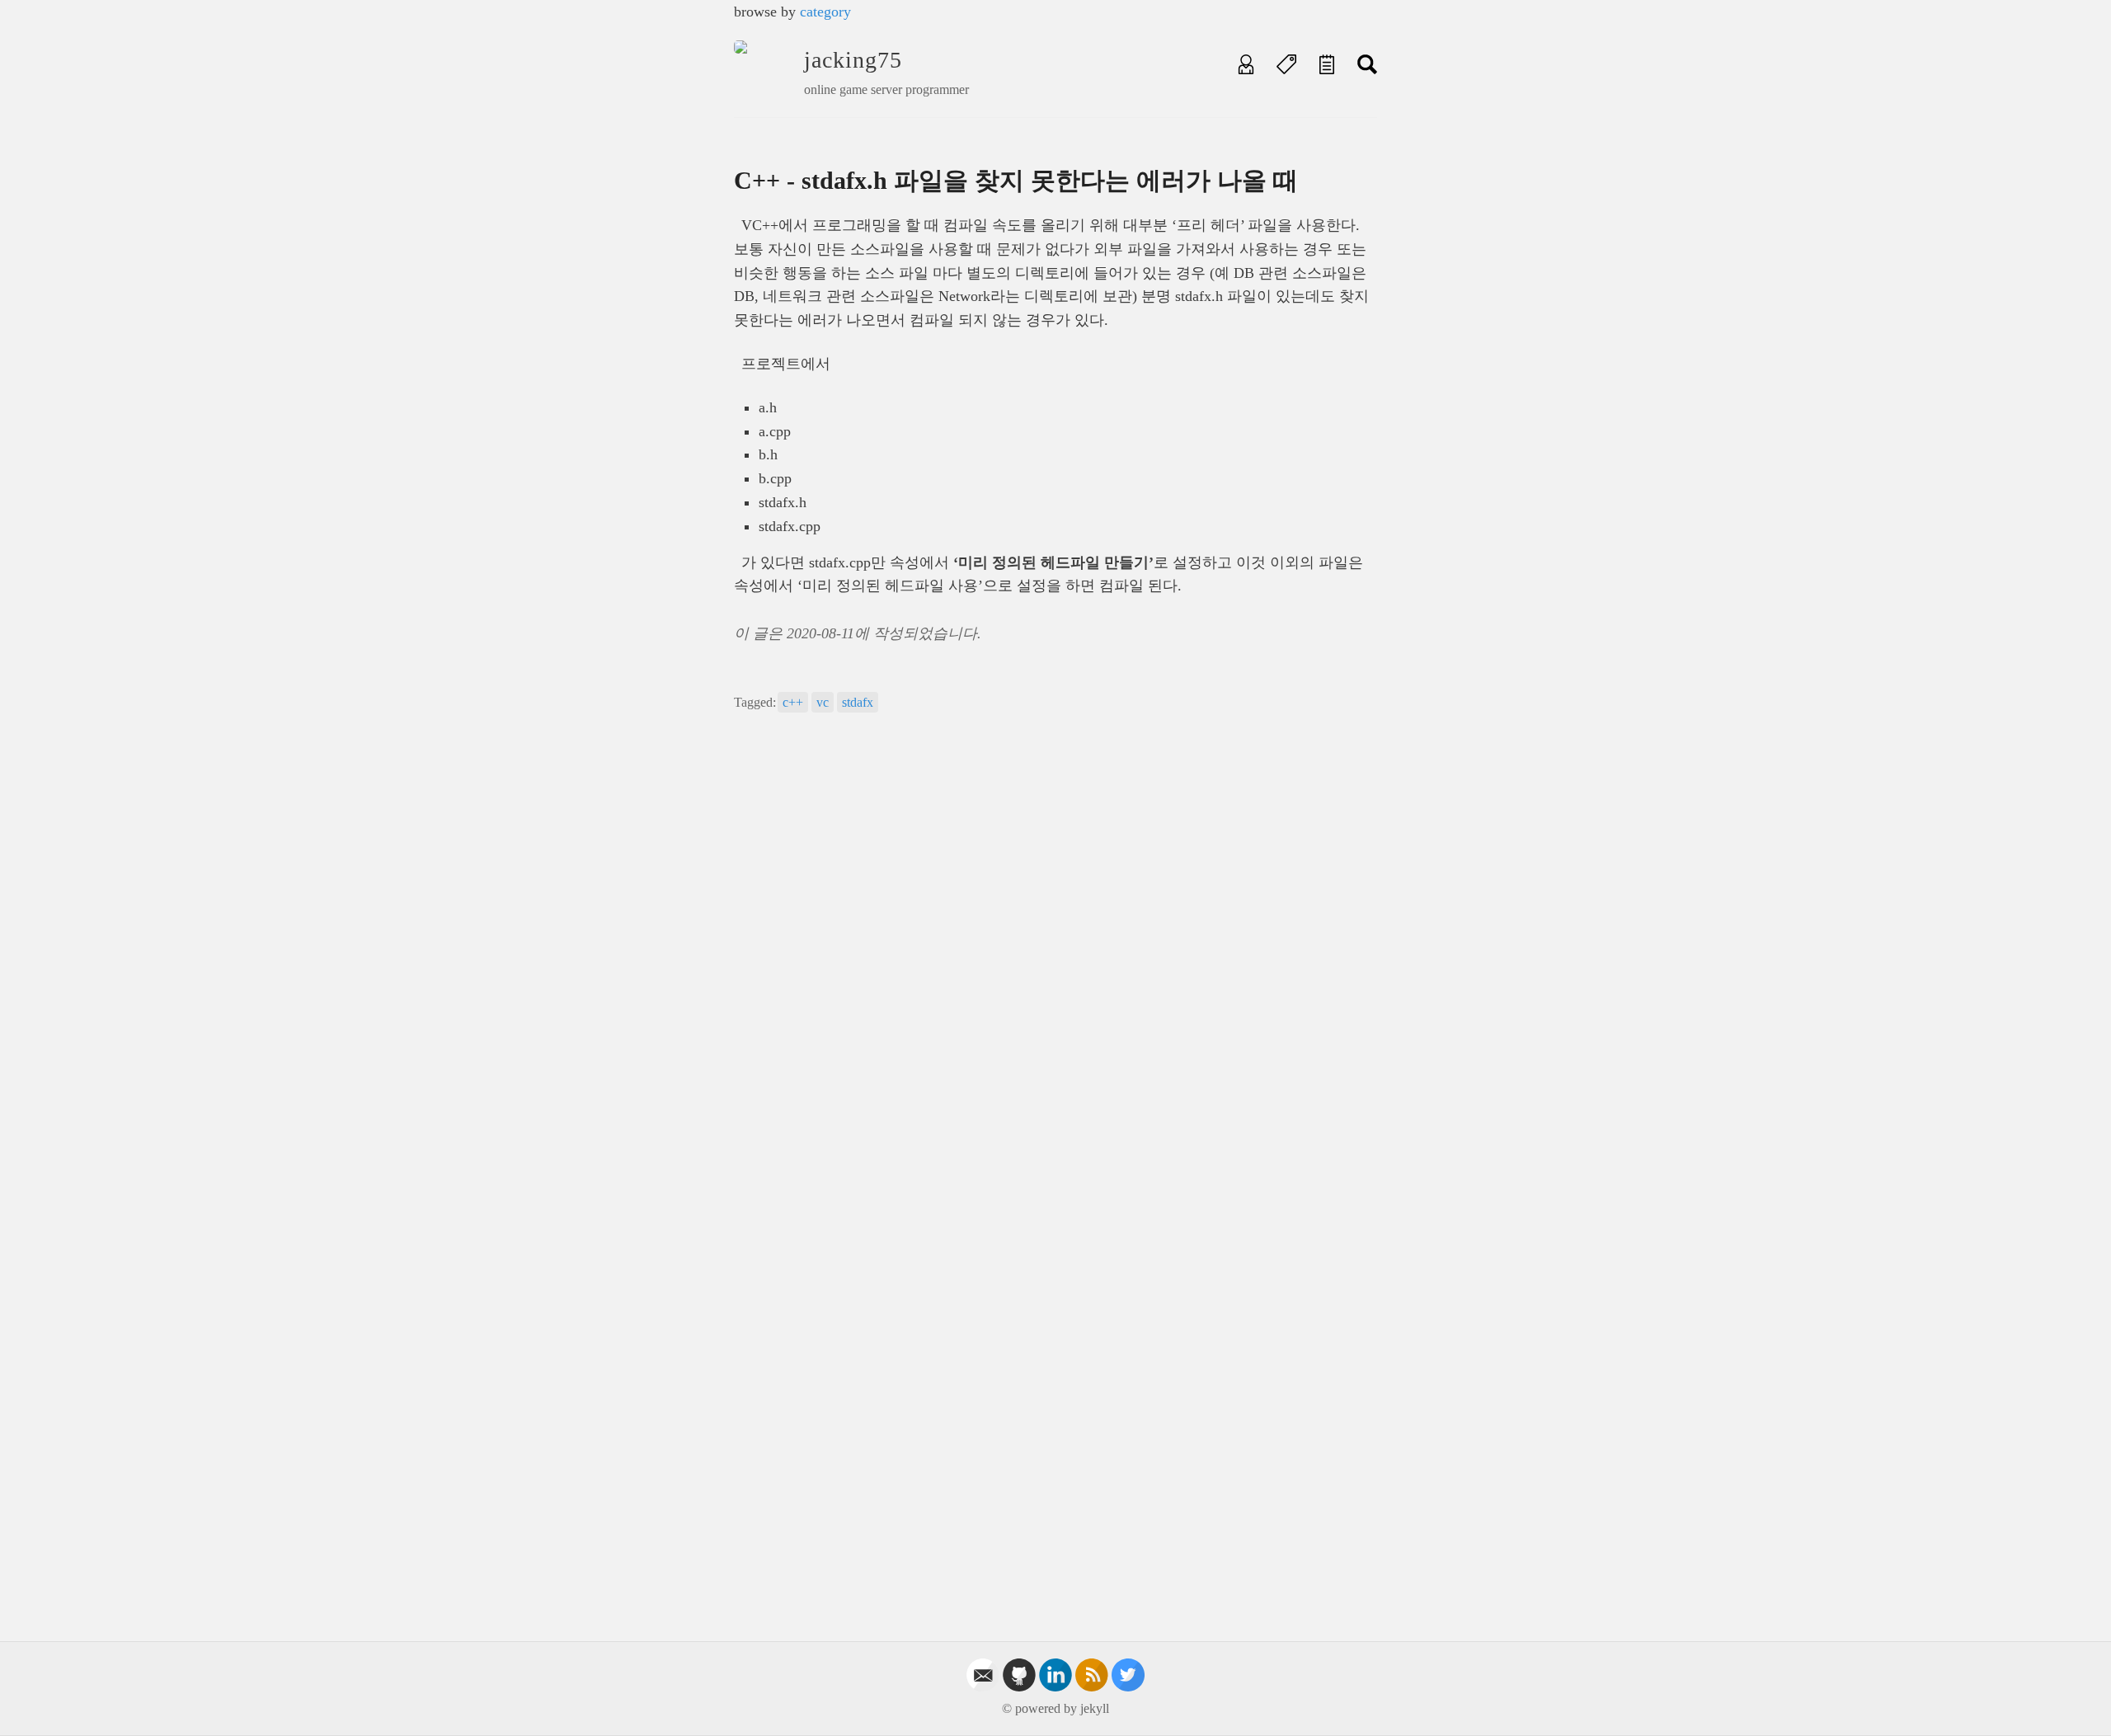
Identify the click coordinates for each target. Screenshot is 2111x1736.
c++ (793, 702)
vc (823, 702)
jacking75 (853, 60)
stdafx (858, 702)
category (825, 12)
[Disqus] (1055, 957)
